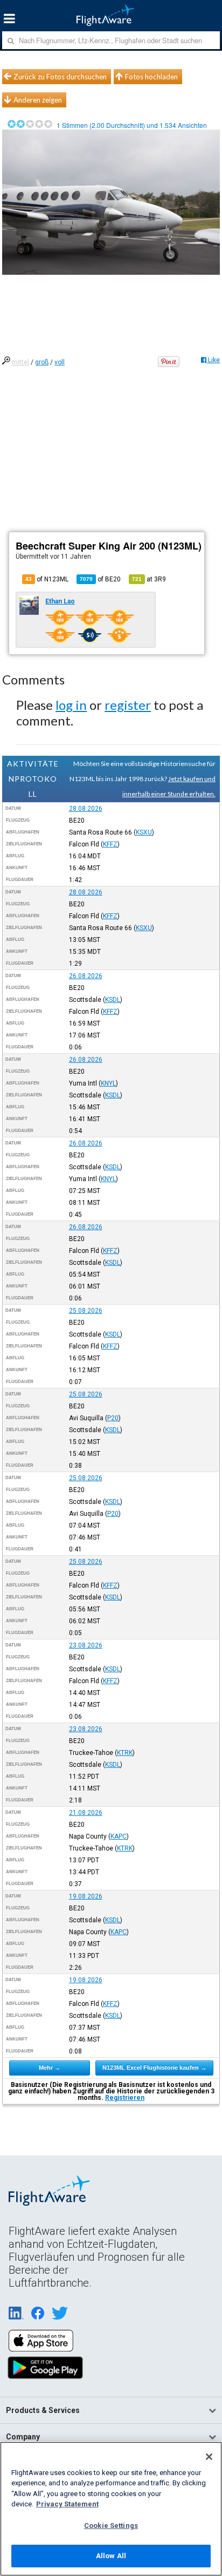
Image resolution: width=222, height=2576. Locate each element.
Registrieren (125, 2098)
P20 (113, 1418)
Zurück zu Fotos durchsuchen (60, 77)
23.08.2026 (86, 1645)
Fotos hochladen (151, 77)
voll (60, 362)
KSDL (113, 1000)
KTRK (125, 1753)
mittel (20, 362)
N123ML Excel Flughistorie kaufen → (154, 2067)
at (149, 579)
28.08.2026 (86, 809)
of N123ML (47, 579)
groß (42, 362)
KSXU (144, 832)
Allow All (111, 2556)
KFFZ (110, 844)
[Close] (209, 2457)
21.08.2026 (86, 1813)
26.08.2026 (86, 976)
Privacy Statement (67, 2504)
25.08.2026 (86, 1311)
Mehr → (50, 2067)
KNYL (108, 1083)
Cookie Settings (111, 2526)
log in (71, 705)
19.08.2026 (86, 1896)
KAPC (119, 1836)
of (100, 579)
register (128, 705)
